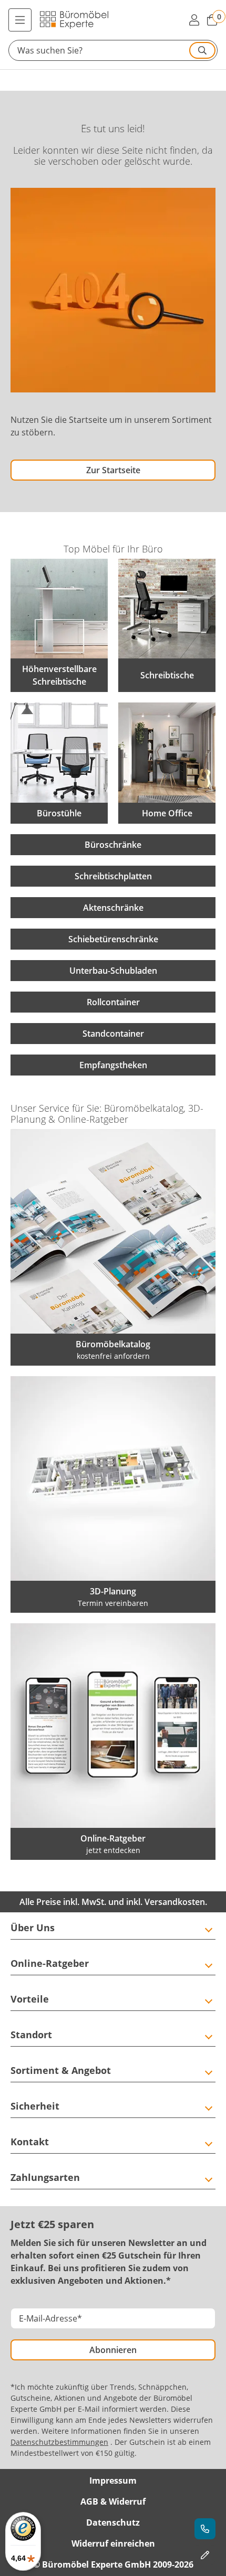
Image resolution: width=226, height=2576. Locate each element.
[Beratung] (205, 2529)
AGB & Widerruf (113, 2502)
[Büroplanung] (205, 2555)
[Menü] (20, 20)
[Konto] (194, 20)
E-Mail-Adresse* (50, 2318)
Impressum (113, 2481)
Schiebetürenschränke (113, 939)
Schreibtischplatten (113, 876)
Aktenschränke (113, 908)
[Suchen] (202, 50)
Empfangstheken (113, 1065)
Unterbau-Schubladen (113, 971)
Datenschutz (113, 2522)
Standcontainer (113, 1034)
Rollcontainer (113, 1002)
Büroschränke (113, 845)
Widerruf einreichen (113, 2543)
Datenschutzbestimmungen (59, 2442)
